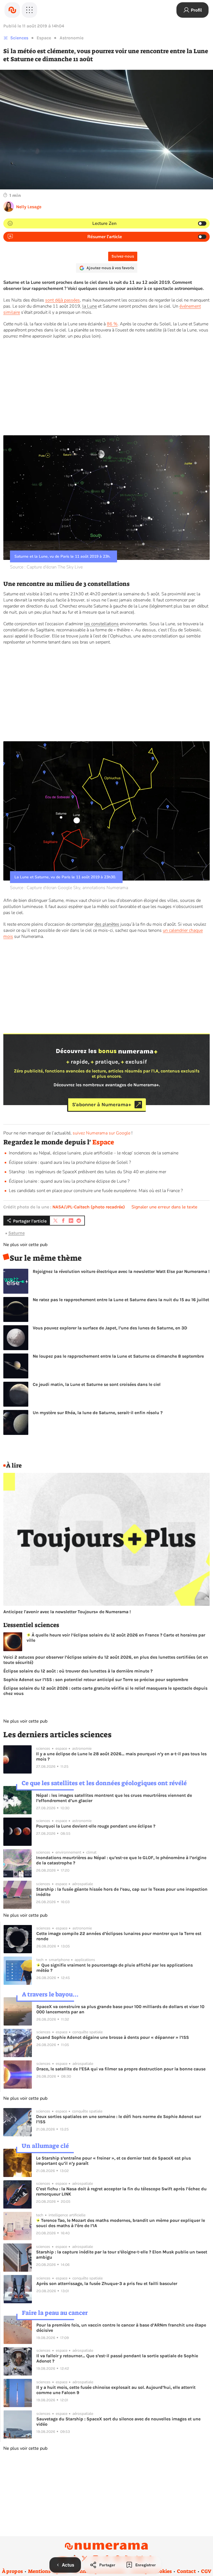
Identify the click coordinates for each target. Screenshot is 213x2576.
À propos (12, 2571)
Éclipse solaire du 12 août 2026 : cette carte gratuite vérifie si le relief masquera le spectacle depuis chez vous (105, 1691)
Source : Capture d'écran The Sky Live (46, 567)
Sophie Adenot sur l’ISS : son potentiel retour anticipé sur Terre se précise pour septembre (96, 1680)
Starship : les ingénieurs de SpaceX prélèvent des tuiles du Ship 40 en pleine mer (88, 1172)
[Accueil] (12, 10)
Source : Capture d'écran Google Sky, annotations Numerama (69, 888)
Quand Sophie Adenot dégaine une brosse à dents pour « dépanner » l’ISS (113, 2037)
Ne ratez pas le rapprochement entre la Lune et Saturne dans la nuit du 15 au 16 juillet (121, 1300)
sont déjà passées (63, 300)
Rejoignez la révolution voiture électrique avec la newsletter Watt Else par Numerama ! (121, 1271)
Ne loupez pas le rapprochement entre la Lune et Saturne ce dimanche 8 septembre (118, 1356)
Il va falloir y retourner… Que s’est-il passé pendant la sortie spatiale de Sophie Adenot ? (117, 2358)
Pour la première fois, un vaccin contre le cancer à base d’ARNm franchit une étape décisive (121, 2328)
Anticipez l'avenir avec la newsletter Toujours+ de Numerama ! (67, 1612)
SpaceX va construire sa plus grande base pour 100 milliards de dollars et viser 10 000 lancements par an (120, 2009)
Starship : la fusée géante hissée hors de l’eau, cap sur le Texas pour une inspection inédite (122, 1892)
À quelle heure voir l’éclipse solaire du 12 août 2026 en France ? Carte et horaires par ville (116, 1638)
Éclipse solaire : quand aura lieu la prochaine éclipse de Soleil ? (70, 1162)
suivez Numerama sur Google (102, 1133)
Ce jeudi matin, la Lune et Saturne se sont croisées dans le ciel (97, 1384)
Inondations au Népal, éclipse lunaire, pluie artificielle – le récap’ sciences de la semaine (94, 1153)
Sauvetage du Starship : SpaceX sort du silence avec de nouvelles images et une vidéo (118, 2421)
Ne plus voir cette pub (25, 1245)
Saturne (17, 1233)
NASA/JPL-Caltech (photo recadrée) (89, 1207)
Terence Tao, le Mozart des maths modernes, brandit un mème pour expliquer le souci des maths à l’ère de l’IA (121, 2223)
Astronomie (72, 38)
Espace (44, 38)
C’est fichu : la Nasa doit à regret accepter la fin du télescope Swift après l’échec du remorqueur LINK (121, 2191)
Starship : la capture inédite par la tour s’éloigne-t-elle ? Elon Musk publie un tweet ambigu (122, 2255)
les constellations (102, 624)
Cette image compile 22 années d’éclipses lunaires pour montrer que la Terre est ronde (119, 1936)
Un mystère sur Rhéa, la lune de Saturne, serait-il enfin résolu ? (98, 1413)
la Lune (90, 306)
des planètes (107, 924)
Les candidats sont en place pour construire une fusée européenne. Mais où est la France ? (96, 1191)
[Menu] (29, 10)
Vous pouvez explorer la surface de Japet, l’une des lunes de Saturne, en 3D (110, 1328)
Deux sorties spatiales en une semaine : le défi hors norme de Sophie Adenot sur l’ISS (119, 2119)
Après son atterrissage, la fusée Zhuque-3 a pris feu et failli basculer (107, 2283)
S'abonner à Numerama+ (102, 1105)
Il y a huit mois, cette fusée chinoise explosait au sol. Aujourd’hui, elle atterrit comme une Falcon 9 (116, 2390)
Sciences (19, 38)
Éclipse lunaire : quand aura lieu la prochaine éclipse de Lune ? (69, 1181)
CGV (206, 2571)
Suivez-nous (123, 256)
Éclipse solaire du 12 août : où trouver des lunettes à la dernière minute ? (78, 1671)
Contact (186, 2571)
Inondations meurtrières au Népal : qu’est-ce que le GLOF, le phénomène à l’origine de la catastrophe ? (121, 1860)
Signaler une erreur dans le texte (164, 1207)
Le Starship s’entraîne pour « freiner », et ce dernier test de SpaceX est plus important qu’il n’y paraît (113, 2161)
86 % (112, 324)
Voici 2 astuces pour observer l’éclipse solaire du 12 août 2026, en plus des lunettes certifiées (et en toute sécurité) (106, 1660)
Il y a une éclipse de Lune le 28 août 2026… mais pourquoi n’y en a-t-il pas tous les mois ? (121, 1756)
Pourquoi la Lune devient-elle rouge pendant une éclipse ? (96, 1826)
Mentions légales (48, 2571)
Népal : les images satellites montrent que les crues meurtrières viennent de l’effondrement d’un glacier (114, 1798)
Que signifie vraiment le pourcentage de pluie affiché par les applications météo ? (115, 1968)
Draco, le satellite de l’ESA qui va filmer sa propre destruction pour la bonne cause (121, 2069)
